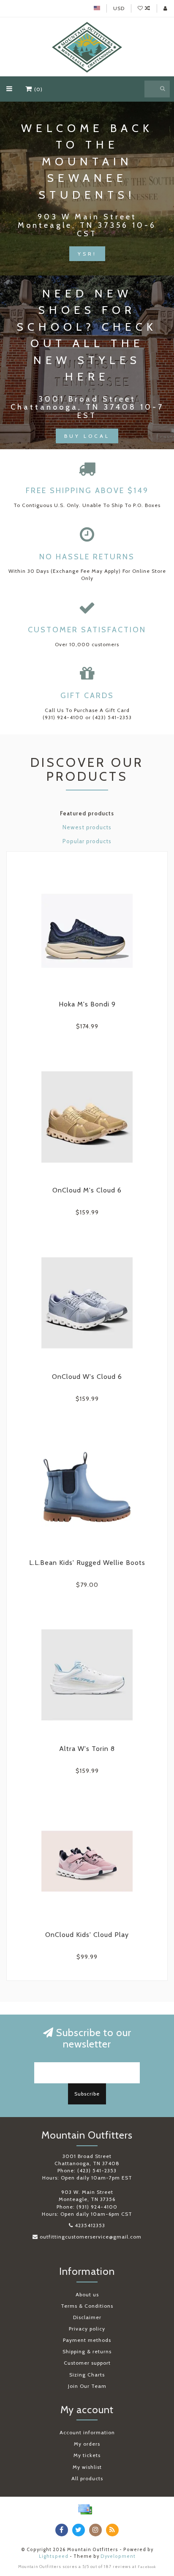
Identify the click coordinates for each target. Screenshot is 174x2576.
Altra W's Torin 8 (87, 1749)
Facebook (147, 2567)
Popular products (87, 841)
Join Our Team (87, 2386)
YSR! (87, 254)
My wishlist (87, 2467)
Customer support (87, 2363)
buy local (87, 436)
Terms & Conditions (87, 2306)
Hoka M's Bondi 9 (87, 1004)
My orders (87, 2444)
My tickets (87, 2455)
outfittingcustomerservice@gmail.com (91, 2237)
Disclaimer (87, 2317)
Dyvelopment (118, 2556)
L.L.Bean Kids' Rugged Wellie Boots (87, 1563)
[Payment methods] (85, 2509)
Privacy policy (87, 2329)
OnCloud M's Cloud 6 (87, 1190)
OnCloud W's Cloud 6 (87, 1377)
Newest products (87, 827)
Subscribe (87, 2094)
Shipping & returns (87, 2351)
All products (87, 2478)
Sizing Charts (87, 2375)
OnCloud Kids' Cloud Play (87, 1935)
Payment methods (87, 2340)
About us (87, 2294)
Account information (87, 2432)
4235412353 (90, 2225)
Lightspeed (54, 2556)
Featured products (87, 813)
